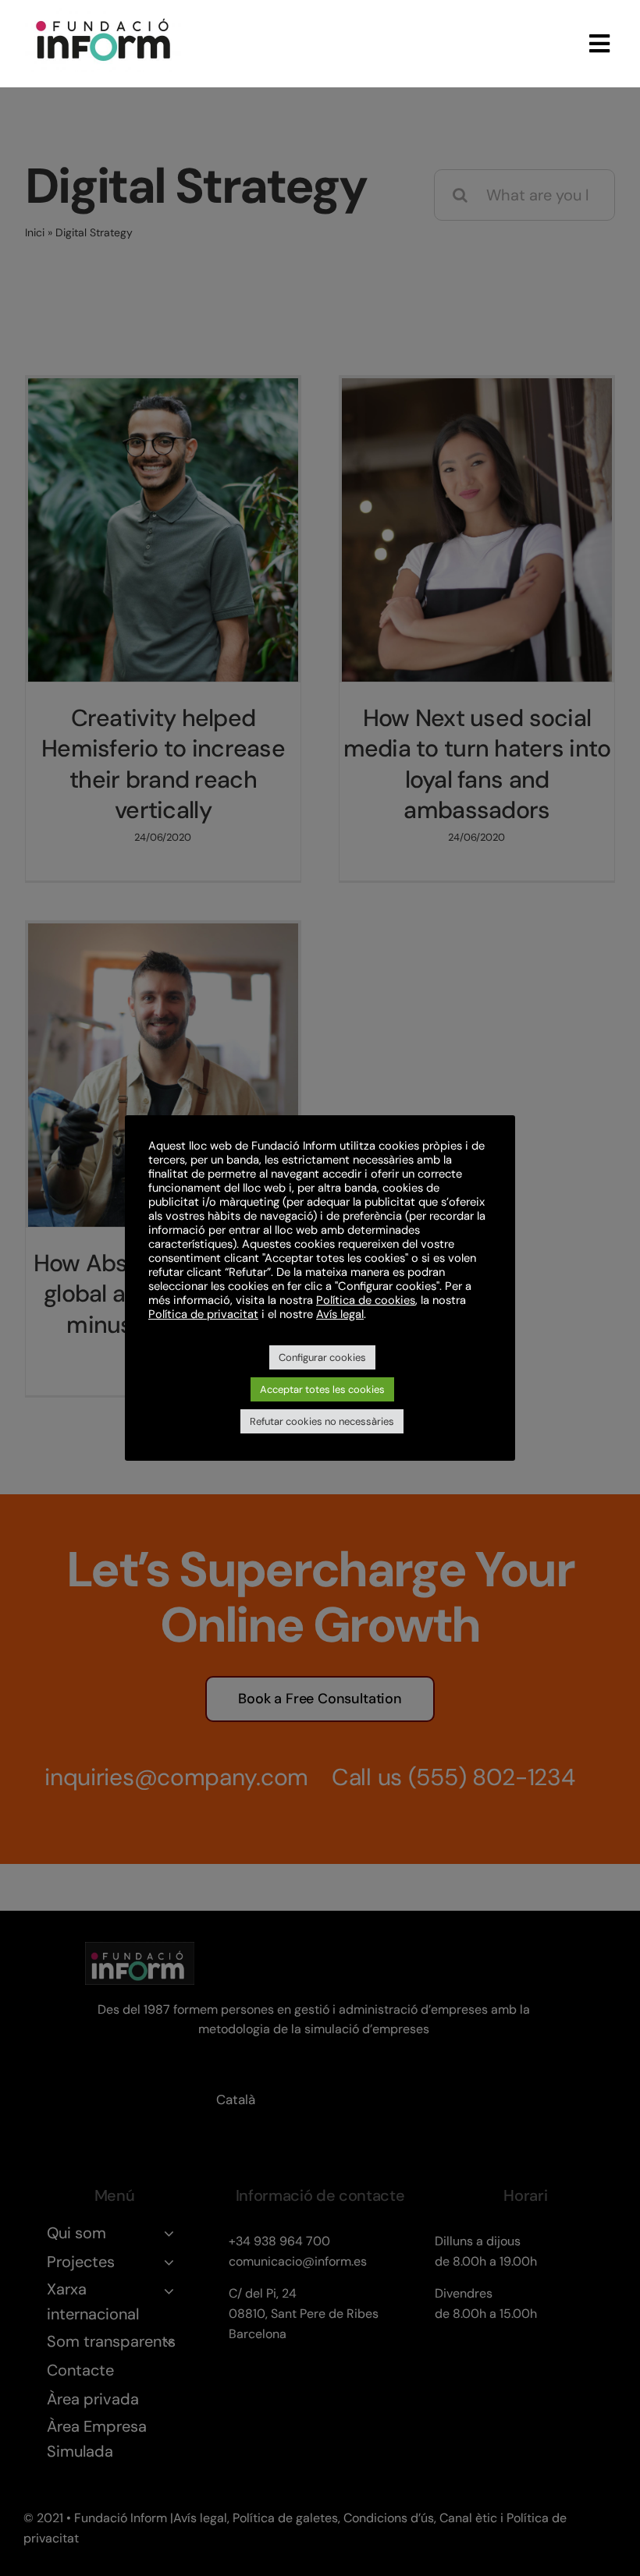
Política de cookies (366, 1300)
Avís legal (340, 1314)
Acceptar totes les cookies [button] (322, 1389)
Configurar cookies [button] (322, 1357)
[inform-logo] (103, 16)
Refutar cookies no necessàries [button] (322, 1421)
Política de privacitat (203, 1314)
